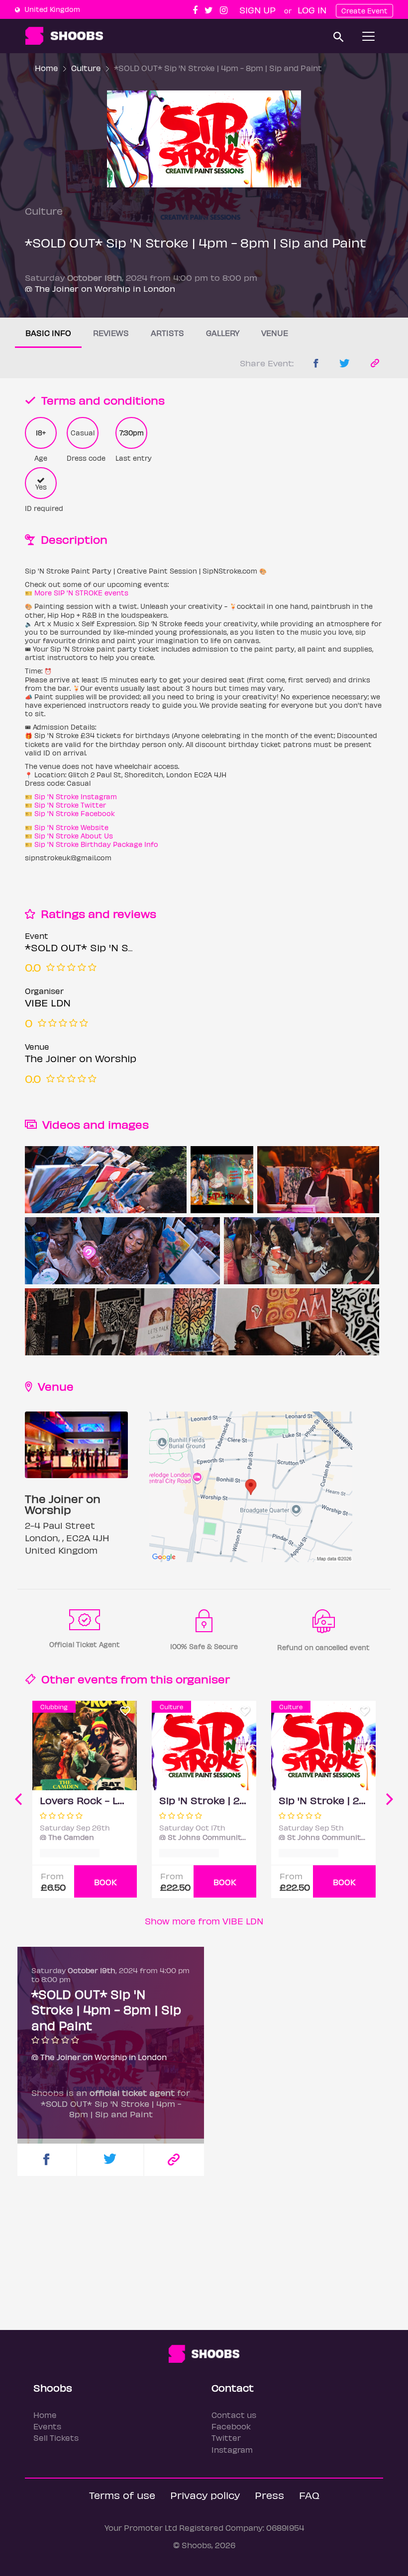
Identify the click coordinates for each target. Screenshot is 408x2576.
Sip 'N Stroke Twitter (70, 805)
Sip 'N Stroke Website (71, 827)
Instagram (232, 2450)
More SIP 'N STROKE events (81, 593)
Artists (167, 333)
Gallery (223, 333)
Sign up (257, 10)
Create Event (364, 11)
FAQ (309, 2495)
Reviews (111, 333)
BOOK (105, 1882)
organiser (203, 1679)
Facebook (231, 2426)
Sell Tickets (56, 2438)
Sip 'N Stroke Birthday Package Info (96, 844)
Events (47, 2426)
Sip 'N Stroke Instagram (76, 796)
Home (47, 68)
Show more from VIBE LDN (204, 1921)
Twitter (226, 2438)
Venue (275, 333)
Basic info (48, 333)
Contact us (234, 2415)
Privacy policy (205, 2495)
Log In (312, 10)
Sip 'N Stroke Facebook (75, 813)
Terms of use (122, 2495)
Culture (86, 68)
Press (269, 2495)
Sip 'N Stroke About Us (74, 836)
